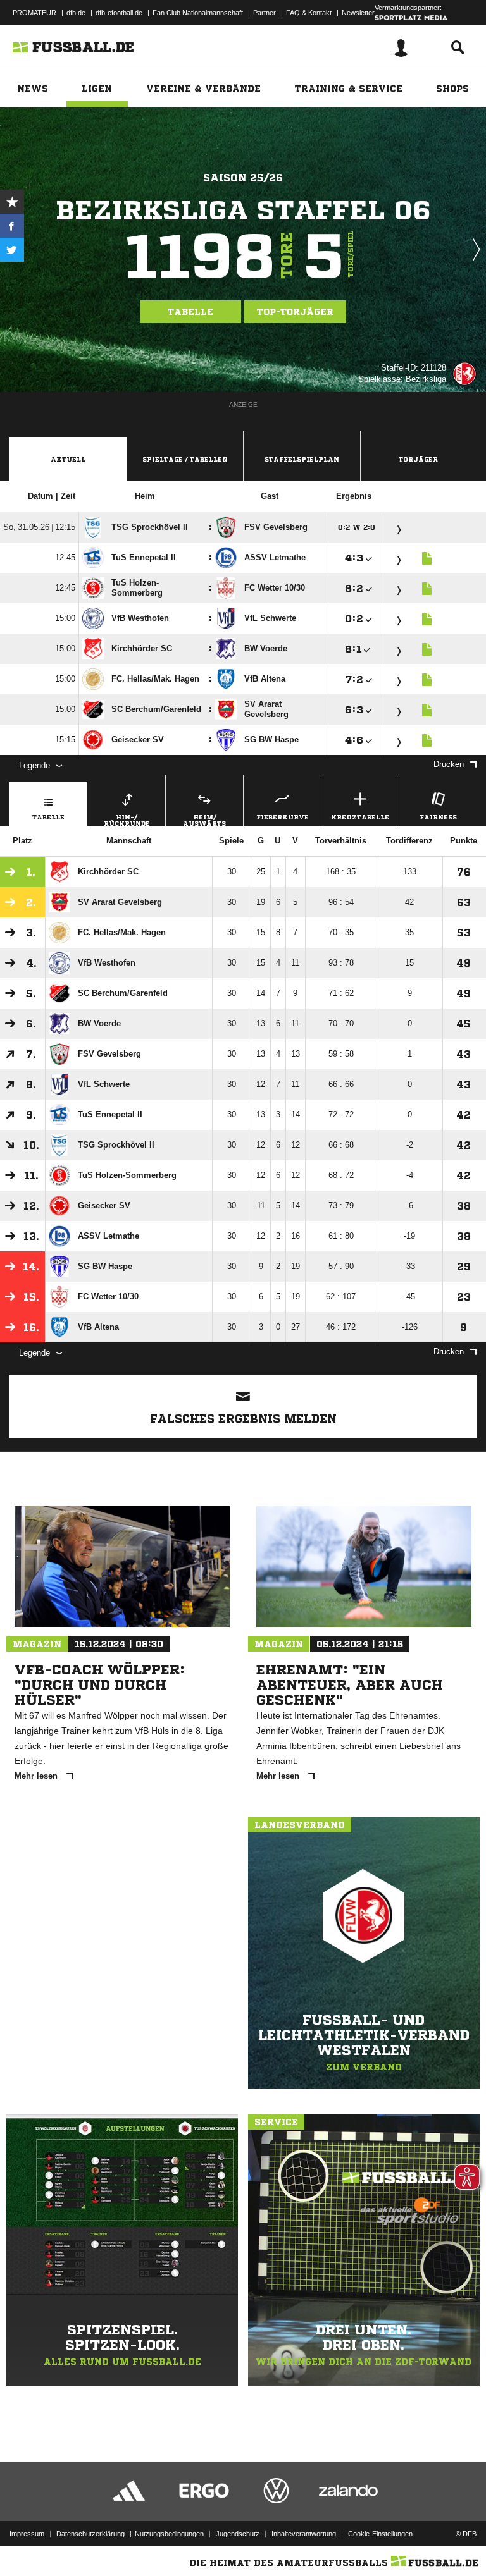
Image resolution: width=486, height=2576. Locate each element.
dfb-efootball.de (119, 13)
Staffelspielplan (302, 459)
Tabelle (190, 312)
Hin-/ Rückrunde (127, 820)
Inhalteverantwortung (304, 2534)
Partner (265, 13)
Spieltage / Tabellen (185, 459)
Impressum (27, 2534)
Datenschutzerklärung (90, 2534)
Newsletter (358, 13)
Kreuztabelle (360, 817)
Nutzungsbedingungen (169, 2534)
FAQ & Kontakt (309, 13)
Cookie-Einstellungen (380, 2534)
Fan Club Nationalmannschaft (198, 13)
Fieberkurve (283, 817)
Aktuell (68, 459)
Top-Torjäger (295, 312)
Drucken (449, 764)
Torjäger (418, 459)
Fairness (438, 817)
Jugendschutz (238, 2534)
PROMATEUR (34, 13)
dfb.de (76, 13)
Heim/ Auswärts (204, 820)
